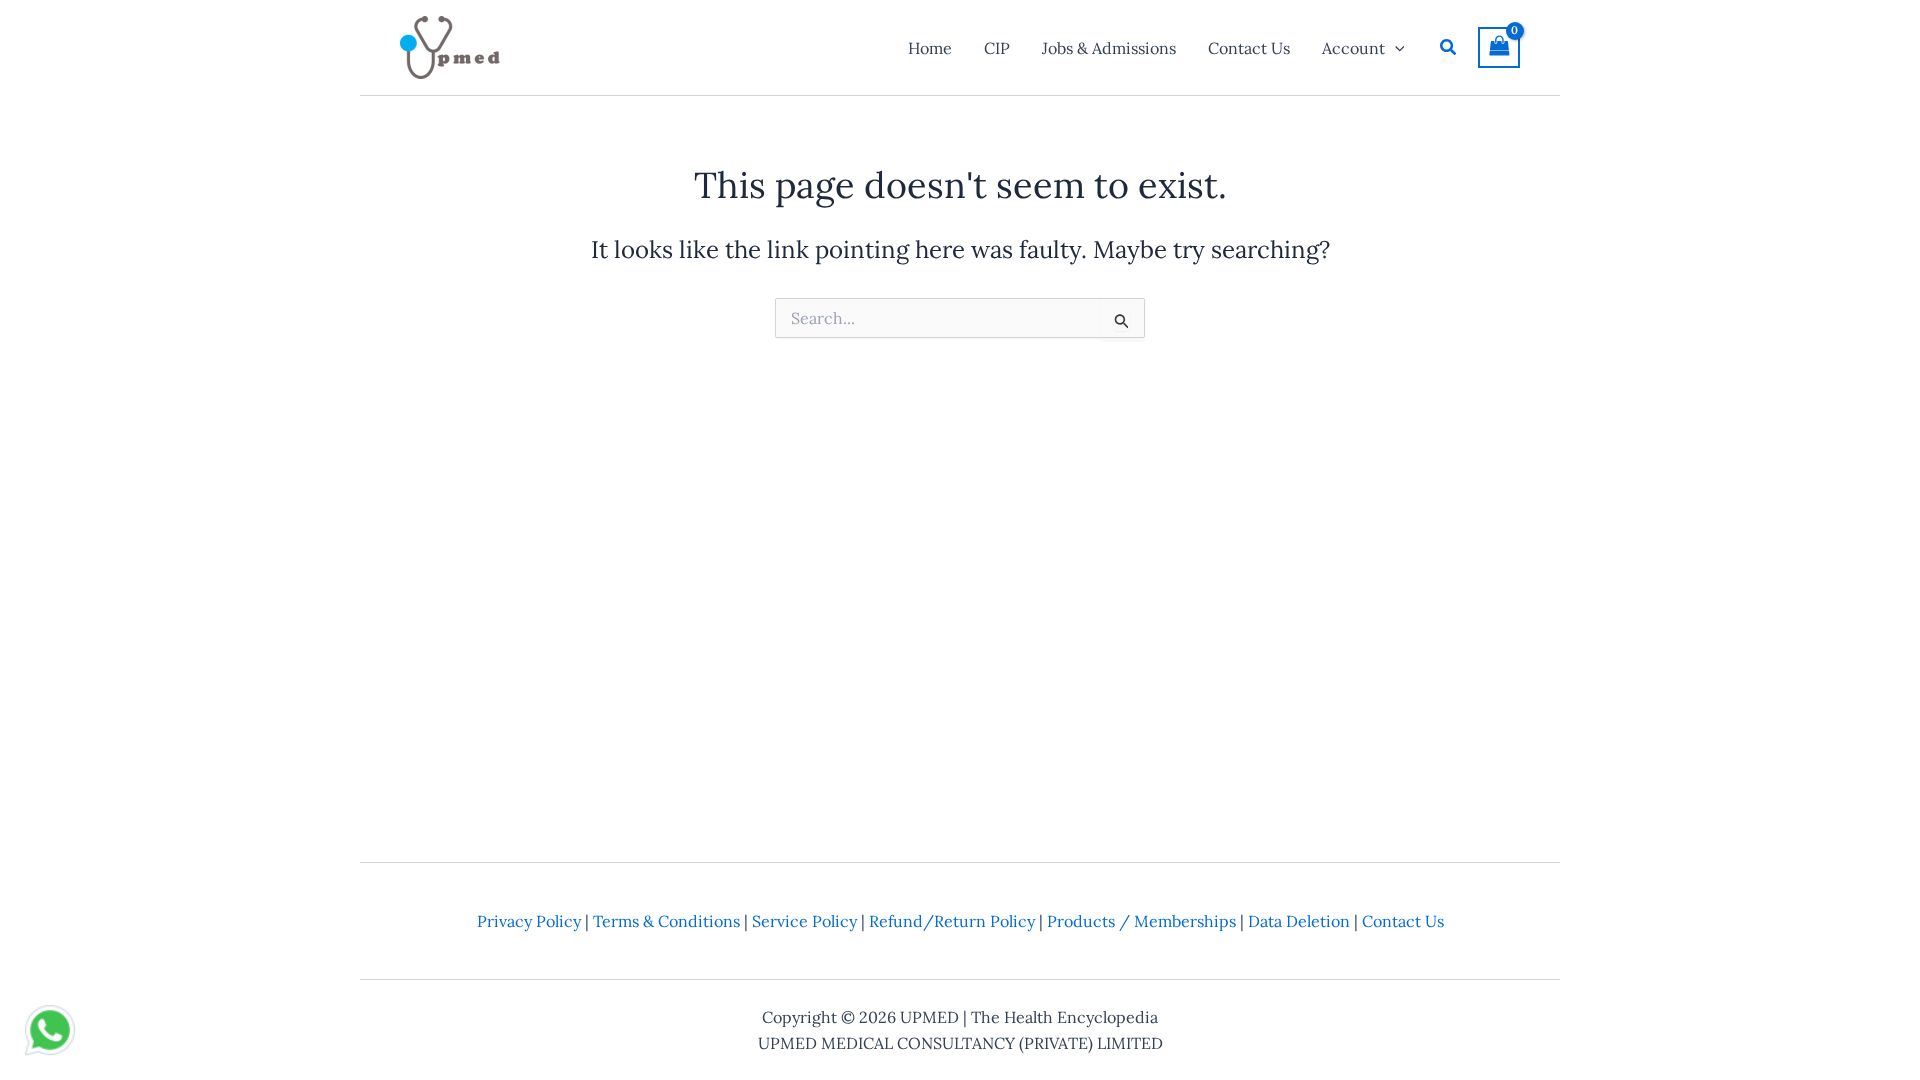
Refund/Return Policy (952, 921)
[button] (1395, 48)
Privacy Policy (529, 921)
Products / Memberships (1141, 921)
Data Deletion (1299, 921)
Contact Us (1403, 921)
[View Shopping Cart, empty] (1499, 47)
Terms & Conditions (666, 921)
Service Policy (804, 921)
